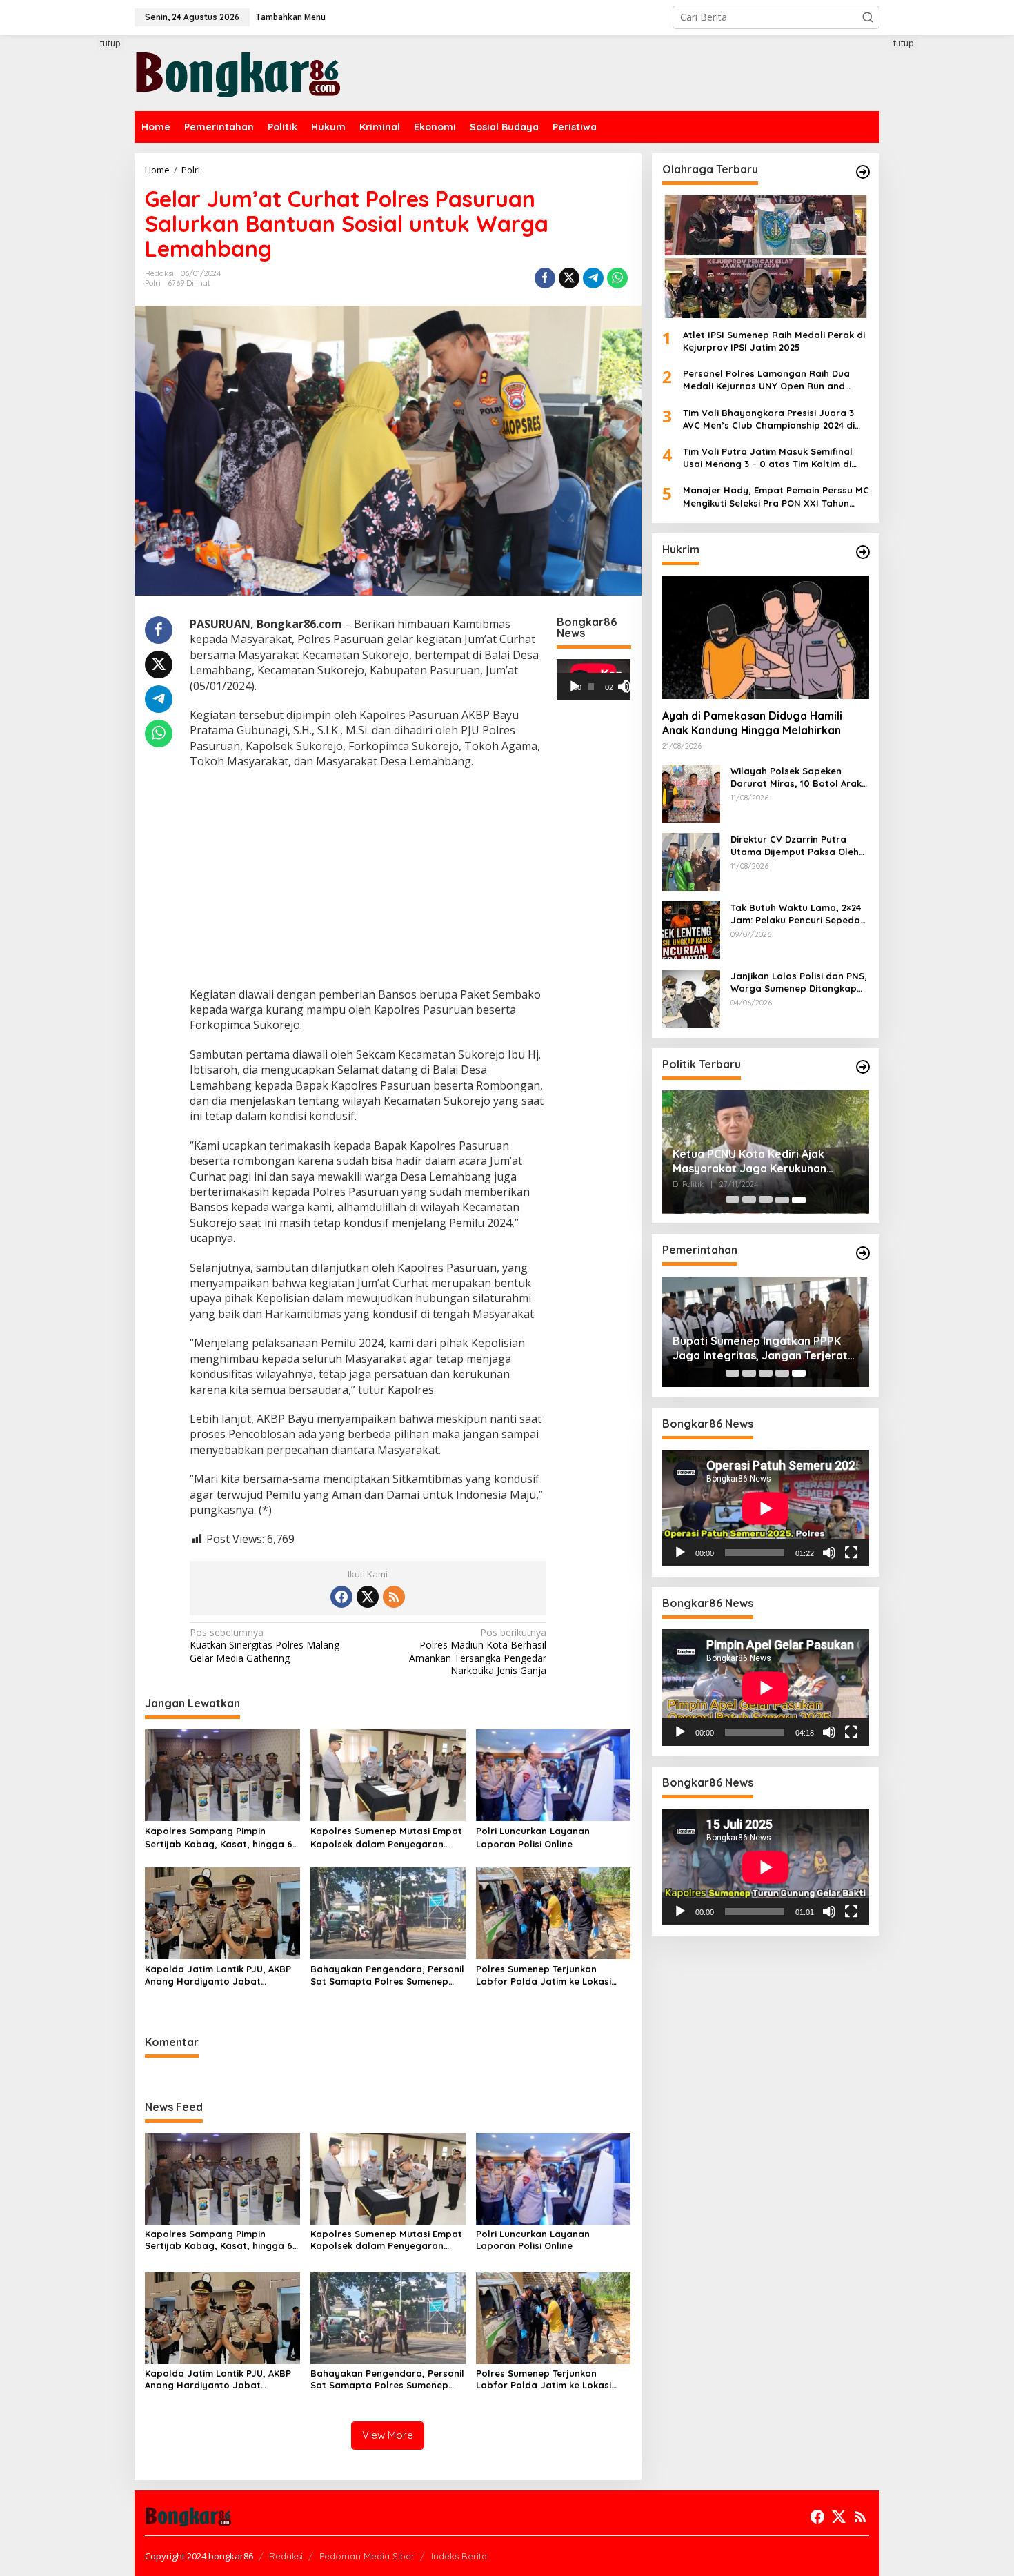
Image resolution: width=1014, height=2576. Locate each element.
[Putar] (575, 687)
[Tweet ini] (569, 278)
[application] (594, 680)
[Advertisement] (83, 288)
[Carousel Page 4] (782, 1200)
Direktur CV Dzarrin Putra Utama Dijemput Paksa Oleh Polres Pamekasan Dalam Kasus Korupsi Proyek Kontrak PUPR (799, 846)
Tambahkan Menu (290, 17)
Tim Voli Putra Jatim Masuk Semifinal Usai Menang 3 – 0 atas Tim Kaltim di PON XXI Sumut (768, 458)
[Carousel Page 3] (766, 1200)
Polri (153, 283)
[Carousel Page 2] (749, 1200)
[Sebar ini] (545, 278)
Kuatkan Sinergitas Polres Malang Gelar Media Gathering (265, 1645)
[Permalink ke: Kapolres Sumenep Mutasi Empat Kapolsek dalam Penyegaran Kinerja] (388, 1774)
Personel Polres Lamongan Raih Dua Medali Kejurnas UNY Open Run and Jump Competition (766, 381)
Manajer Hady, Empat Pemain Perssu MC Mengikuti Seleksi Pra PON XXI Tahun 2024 (776, 497)
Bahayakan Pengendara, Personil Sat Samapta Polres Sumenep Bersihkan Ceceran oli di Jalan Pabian (387, 1975)
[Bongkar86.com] (238, 71)
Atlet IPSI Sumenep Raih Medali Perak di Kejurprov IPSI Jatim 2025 (774, 341)
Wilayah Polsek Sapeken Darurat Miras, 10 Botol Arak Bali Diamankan (796, 777)
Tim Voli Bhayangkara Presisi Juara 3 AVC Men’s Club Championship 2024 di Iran (769, 419)
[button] (868, 17)
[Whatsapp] (617, 278)
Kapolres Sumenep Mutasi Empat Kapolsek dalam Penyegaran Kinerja (386, 1837)
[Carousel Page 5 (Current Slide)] (799, 1200)
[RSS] (394, 1597)
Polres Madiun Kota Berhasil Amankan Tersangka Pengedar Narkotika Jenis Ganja (478, 1652)
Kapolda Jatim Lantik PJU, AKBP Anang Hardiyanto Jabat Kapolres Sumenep (218, 1975)
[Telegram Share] (593, 278)
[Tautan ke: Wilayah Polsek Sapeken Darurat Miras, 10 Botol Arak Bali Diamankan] (691, 793)
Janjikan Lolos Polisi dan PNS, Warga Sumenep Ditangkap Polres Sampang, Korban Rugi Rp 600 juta (799, 982)
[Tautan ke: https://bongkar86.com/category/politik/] (863, 1067)
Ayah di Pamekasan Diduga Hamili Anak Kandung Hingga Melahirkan (752, 724)
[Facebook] (341, 1597)
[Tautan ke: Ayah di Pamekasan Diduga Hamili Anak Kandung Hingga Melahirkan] (766, 637)
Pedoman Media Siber (367, 2556)
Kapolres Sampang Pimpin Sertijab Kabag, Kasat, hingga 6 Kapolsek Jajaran (219, 1837)
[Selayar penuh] (630, 687)
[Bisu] (829, 1553)
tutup (110, 43)
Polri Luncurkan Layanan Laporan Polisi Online (533, 1837)
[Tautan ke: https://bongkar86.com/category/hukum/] (863, 552)
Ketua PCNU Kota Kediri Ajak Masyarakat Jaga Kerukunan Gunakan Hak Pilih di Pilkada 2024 (762, 1162)
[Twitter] (368, 1597)
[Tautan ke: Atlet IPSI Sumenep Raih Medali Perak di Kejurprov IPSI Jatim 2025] (766, 257)
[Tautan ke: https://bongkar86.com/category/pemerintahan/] (863, 1253)
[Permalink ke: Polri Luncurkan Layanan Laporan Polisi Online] (554, 1774)
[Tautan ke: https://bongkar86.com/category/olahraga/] (863, 172)
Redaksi (286, 2556)
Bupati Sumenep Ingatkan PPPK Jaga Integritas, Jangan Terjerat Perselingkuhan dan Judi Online (760, 1348)
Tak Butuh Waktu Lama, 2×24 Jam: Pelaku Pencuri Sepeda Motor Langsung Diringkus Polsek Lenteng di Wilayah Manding (796, 914)
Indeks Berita (459, 2556)
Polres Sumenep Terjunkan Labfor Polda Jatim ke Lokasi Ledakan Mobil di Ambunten (544, 1975)
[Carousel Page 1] (733, 1200)
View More (388, 2435)
